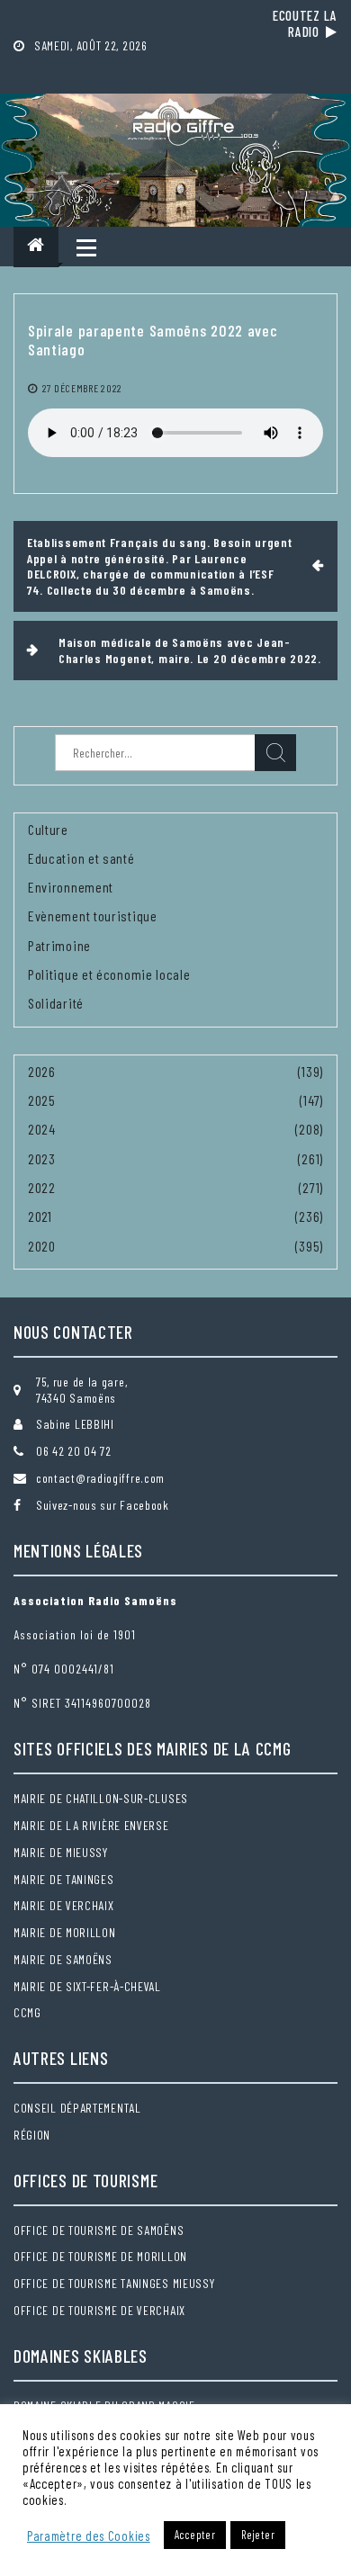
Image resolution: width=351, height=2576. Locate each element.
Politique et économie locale (109, 974)
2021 (40, 1216)
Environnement (71, 887)
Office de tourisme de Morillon (100, 2256)
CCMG (27, 2012)
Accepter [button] (195, 2535)
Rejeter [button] (258, 2535)
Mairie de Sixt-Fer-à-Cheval (87, 1986)
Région (32, 2135)
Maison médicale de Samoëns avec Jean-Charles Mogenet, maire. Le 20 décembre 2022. (190, 650)
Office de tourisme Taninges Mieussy (114, 2283)
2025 (42, 1100)
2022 (42, 1187)
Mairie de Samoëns (63, 1959)
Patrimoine (59, 945)
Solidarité (56, 1003)
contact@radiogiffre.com (100, 1478)
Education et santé (81, 858)
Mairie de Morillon (65, 1932)
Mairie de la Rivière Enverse (91, 1825)
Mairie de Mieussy (61, 1852)
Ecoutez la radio (305, 23)
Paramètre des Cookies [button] (89, 2536)
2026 (42, 1071)
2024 (42, 1129)
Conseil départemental (77, 2108)
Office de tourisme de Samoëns (99, 2230)
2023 (42, 1158)
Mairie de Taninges (64, 1879)
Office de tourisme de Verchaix (99, 2310)
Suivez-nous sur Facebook (103, 1505)
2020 (42, 1246)
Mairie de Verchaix (64, 1905)
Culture (48, 829)
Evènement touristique (93, 916)
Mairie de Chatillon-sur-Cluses (101, 1798)
